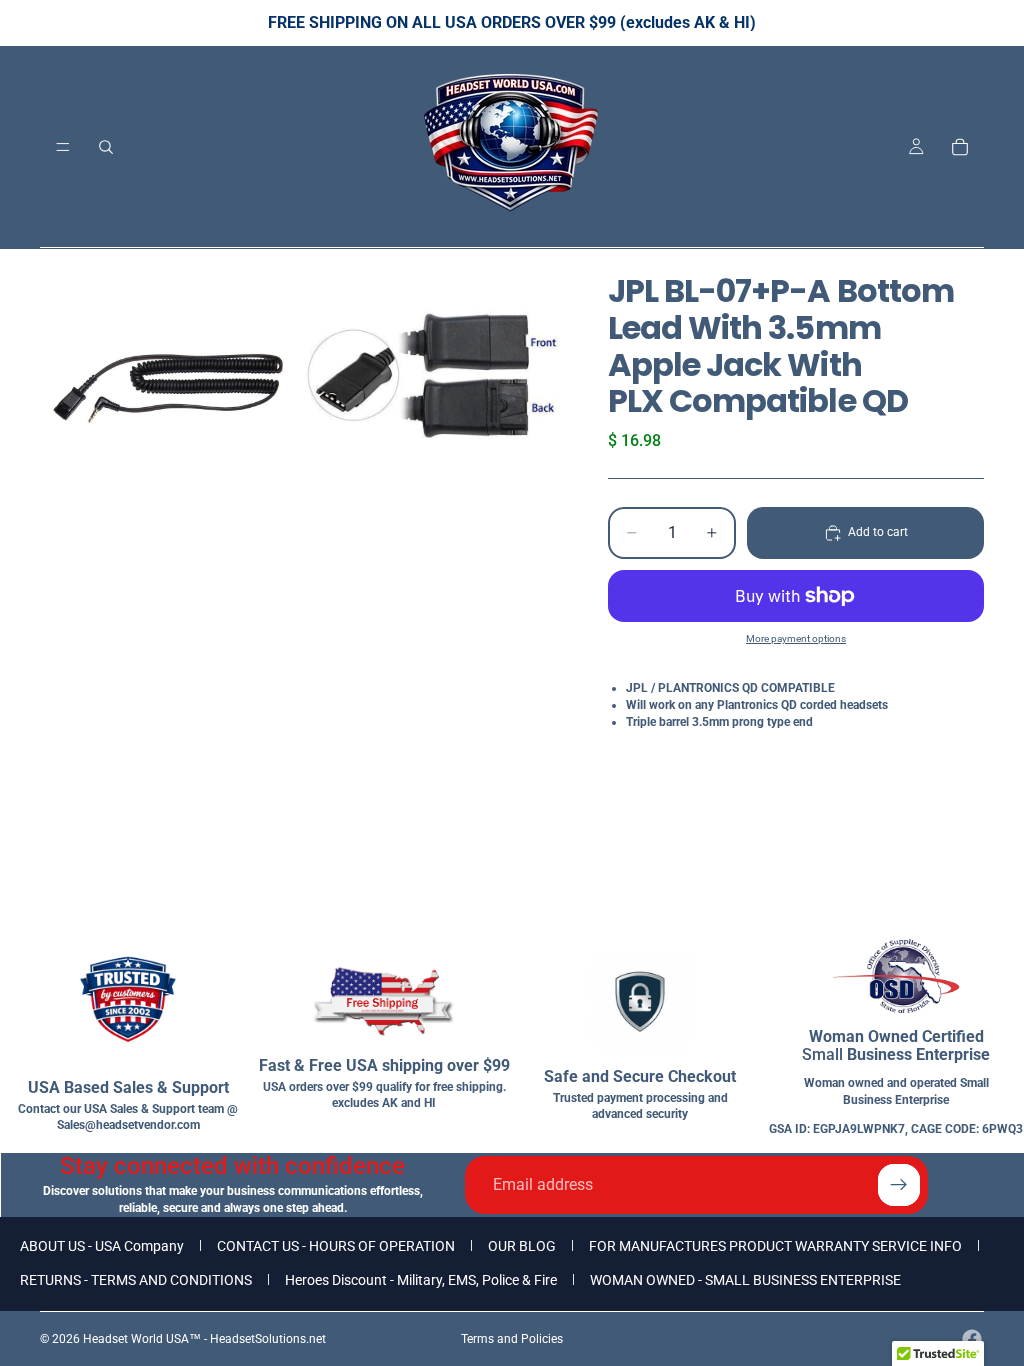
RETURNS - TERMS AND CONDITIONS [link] (136, 1280)
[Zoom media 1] (169, 378)
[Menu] (63, 147)
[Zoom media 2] (431, 378)
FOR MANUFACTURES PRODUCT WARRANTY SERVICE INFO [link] (775, 1246)
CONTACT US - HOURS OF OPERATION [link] (336, 1246)
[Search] (106, 147)
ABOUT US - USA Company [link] (102, 1246)
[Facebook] (972, 1339)
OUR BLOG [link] (522, 1246)
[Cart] (960, 147)
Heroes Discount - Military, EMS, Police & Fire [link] (421, 1280)
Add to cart (878, 532)
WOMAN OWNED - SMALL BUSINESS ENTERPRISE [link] (745, 1280)
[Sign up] (899, 1185)
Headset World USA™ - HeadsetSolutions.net (204, 1339)
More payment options (796, 638)
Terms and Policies (512, 1339)
